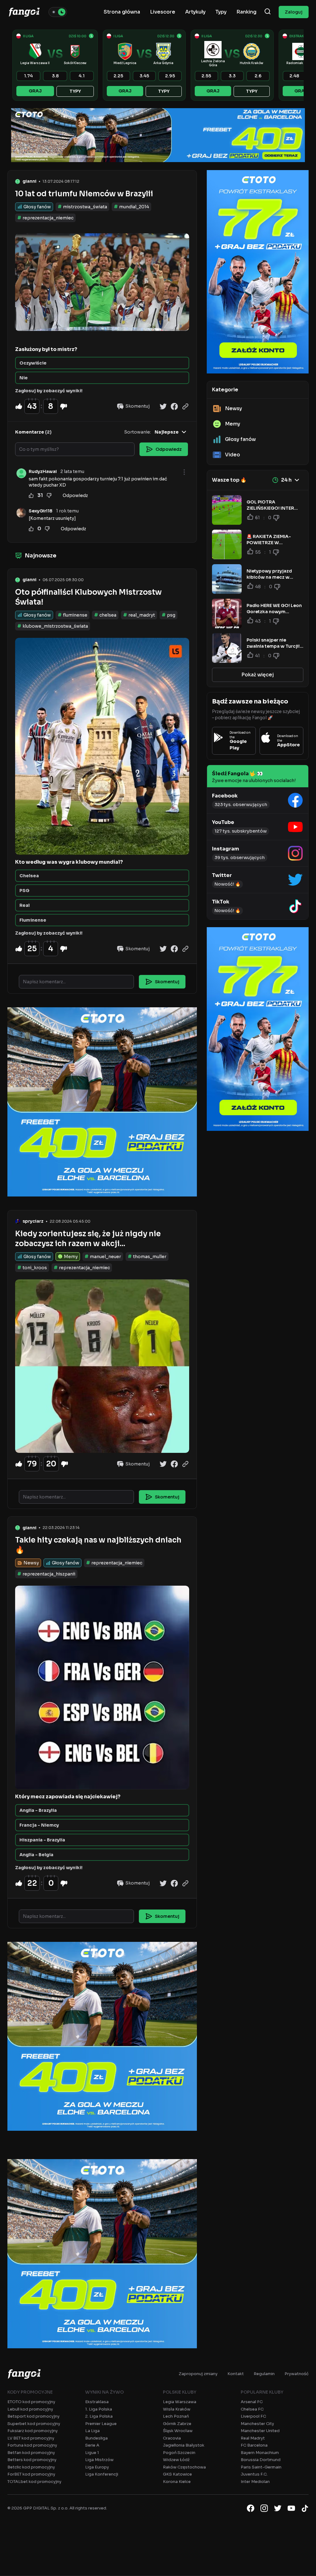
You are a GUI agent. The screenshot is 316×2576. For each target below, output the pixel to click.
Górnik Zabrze (177, 2424)
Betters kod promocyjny (32, 2460)
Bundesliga (96, 2438)
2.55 (206, 76)
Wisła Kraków (177, 2409)
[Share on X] (163, 406)
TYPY (75, 91)
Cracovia (172, 2438)
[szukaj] (268, 12)
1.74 (28, 76)
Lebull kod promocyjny (30, 2409)
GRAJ (35, 91)
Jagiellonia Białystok (184, 2445)
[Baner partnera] (158, 135)
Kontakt (236, 2374)
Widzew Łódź (176, 2460)
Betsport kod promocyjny (33, 2416)
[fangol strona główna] (24, 12)
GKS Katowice (177, 2474)
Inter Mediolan (255, 2482)
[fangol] (24, 2374)
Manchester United (260, 2431)
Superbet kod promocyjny (34, 2424)
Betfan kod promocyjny (31, 2453)
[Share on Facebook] (174, 406)
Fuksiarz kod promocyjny (33, 2431)
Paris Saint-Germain (261, 2467)
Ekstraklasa (97, 2402)
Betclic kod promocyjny (31, 2467)
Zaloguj (294, 12)
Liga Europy (97, 2467)
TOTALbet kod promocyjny (34, 2482)
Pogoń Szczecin (179, 2453)
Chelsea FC (252, 2409)
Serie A (92, 2445)
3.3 (232, 76)
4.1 (82, 76)
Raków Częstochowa (184, 2467)
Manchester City (257, 2424)
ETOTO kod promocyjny (31, 2402)
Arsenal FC (252, 2402)
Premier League (101, 2424)
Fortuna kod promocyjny (32, 2445)
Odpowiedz (75, 495)
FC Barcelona (254, 2445)
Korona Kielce (177, 2482)
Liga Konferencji (102, 2474)
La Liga (92, 2431)
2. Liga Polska (99, 2416)
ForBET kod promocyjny (31, 2474)
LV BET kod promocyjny (31, 2438)
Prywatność (297, 2374)
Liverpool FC (253, 2416)
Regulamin (264, 2374)
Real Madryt (253, 2438)
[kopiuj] (185, 406)
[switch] (58, 12)
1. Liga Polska (99, 2409)
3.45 (144, 76)
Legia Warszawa (180, 2402)
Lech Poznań (176, 2416)
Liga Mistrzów (99, 2460)
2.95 (170, 76)
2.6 (258, 76)
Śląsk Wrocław (178, 2431)
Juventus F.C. (254, 2474)
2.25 (118, 76)
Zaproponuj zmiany (198, 2374)
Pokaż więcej (258, 675)
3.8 (55, 76)
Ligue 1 (92, 2453)
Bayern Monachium (260, 2453)
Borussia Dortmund (261, 2460)
